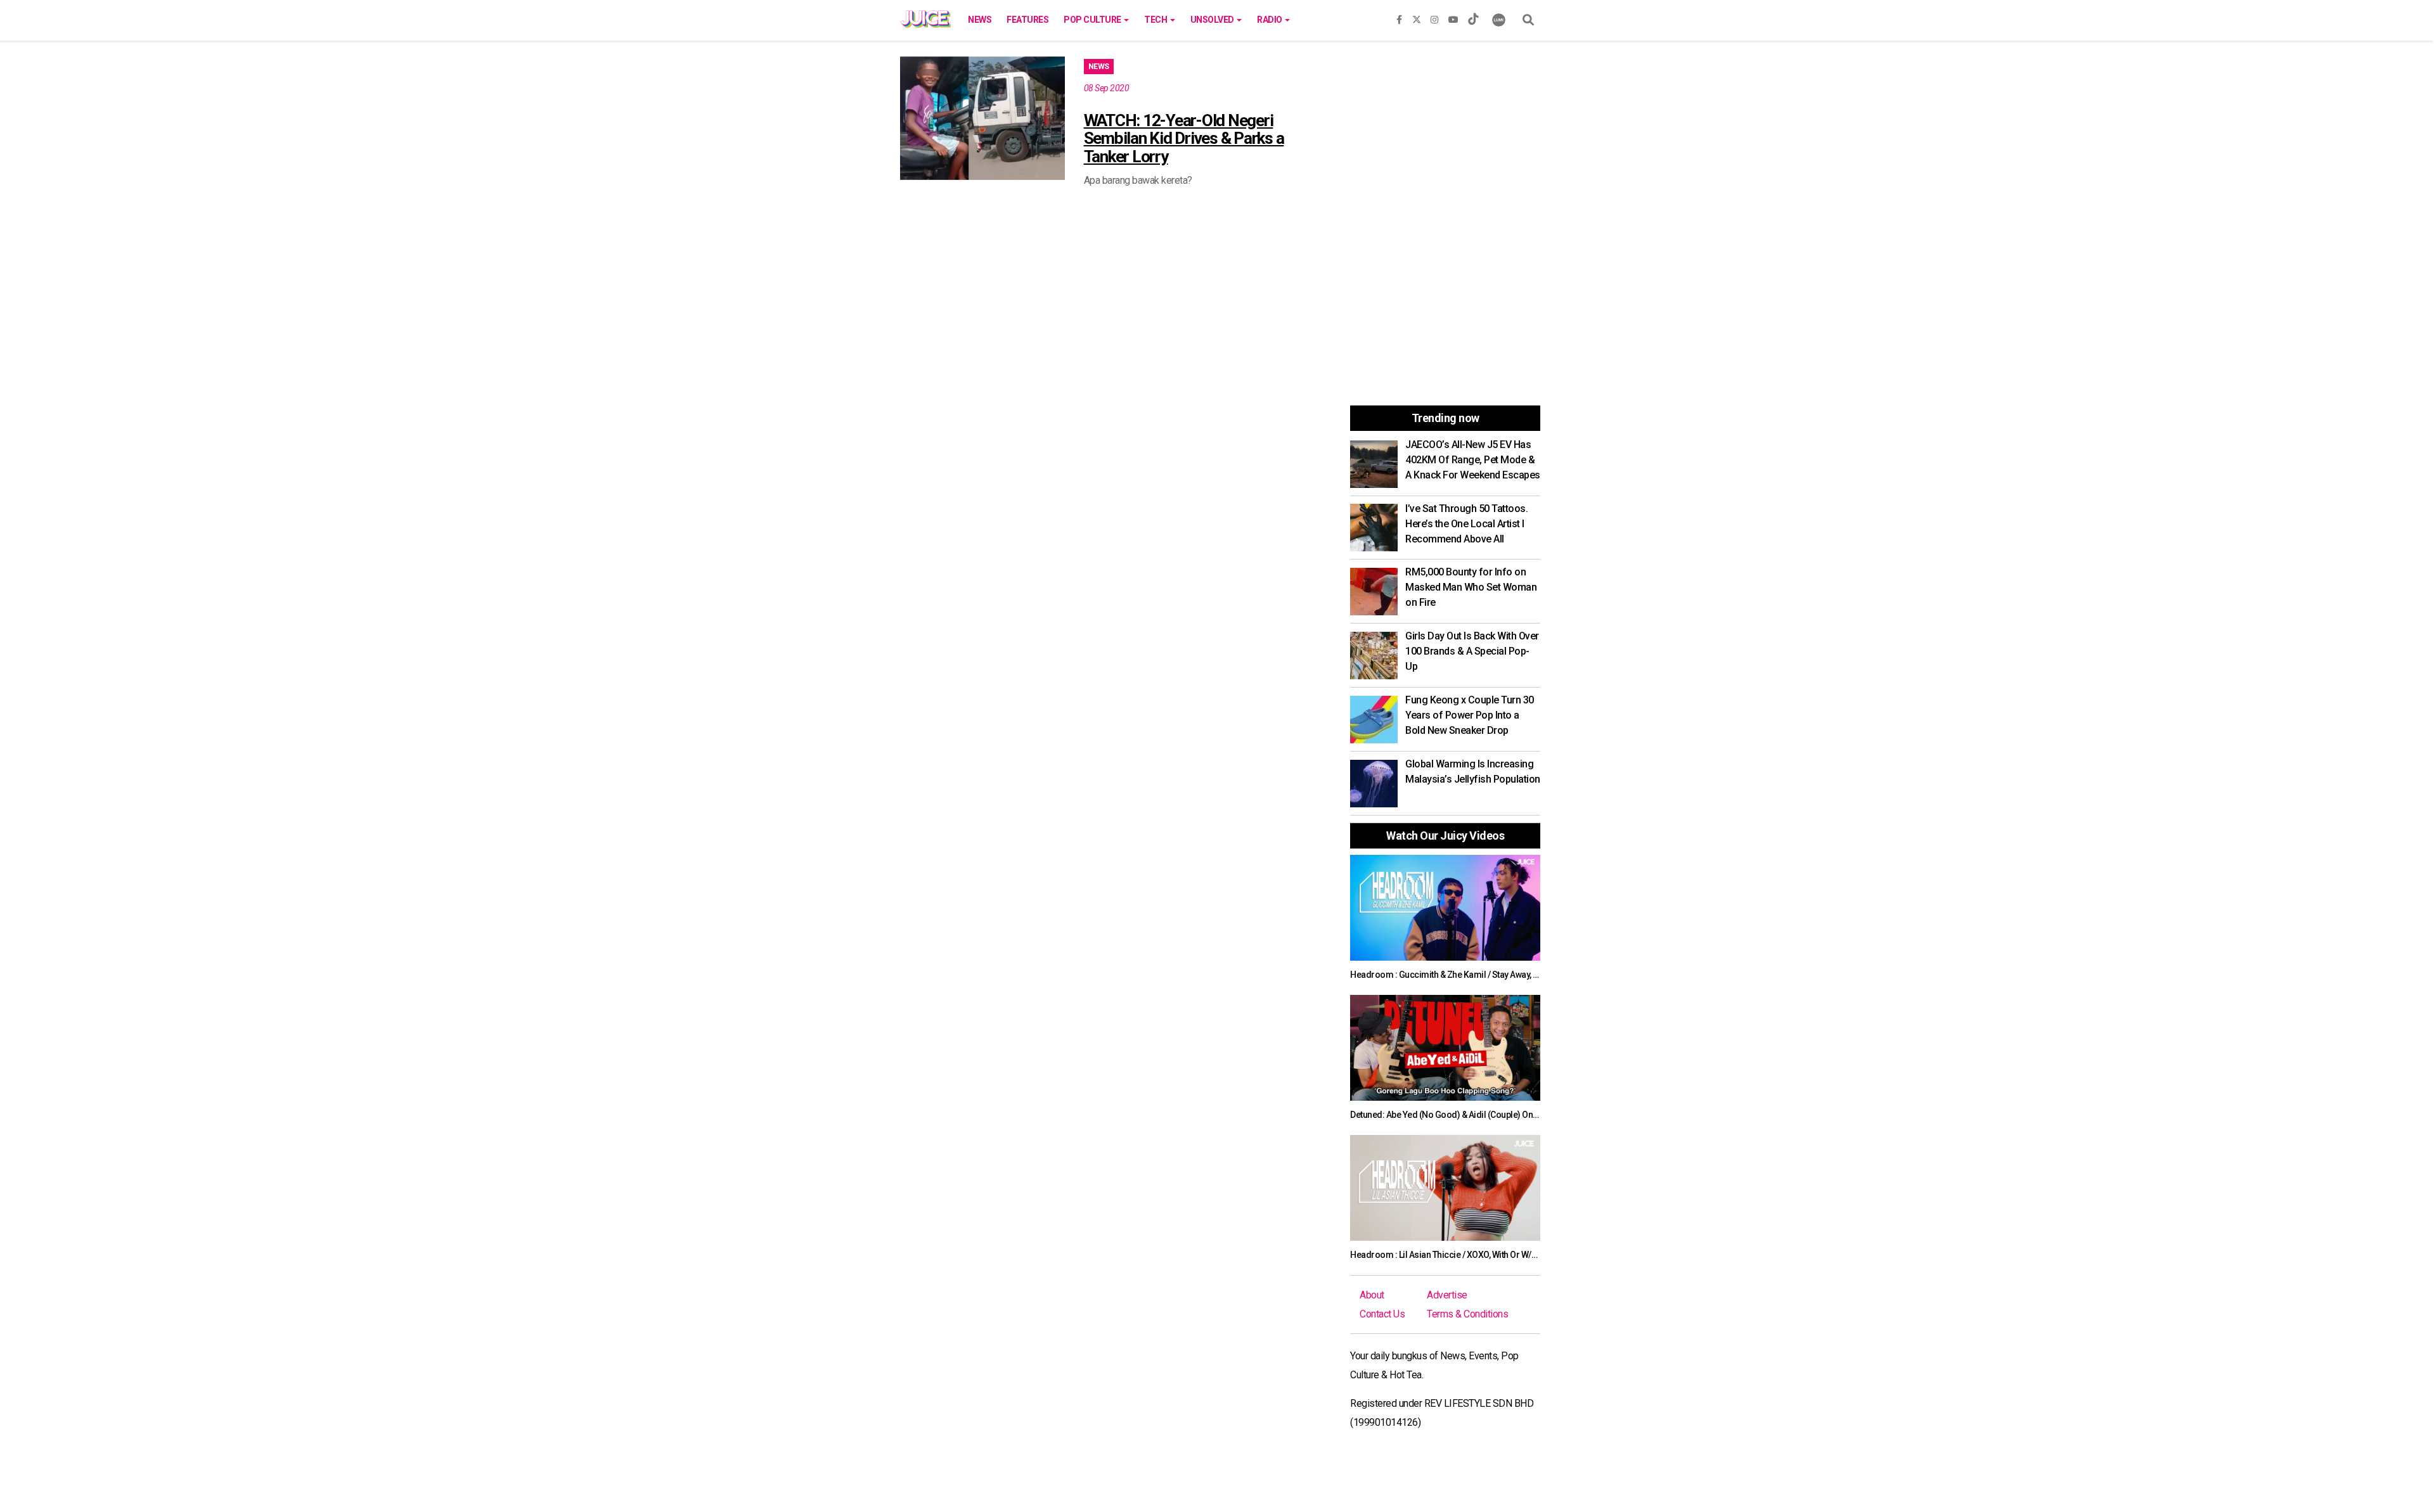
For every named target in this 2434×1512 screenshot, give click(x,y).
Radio (1270, 20)
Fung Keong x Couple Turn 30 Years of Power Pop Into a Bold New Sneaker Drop (1470, 715)
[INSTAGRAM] (1434, 17)
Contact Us (1382, 1314)
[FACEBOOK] (1399, 17)
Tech (1156, 20)
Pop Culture (1093, 20)
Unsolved (1213, 20)
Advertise (1447, 1295)
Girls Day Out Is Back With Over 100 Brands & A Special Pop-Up (1472, 651)
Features (1027, 20)
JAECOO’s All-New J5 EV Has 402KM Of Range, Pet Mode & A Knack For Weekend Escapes (1473, 460)
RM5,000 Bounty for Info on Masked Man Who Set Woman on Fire (1471, 587)
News (980, 20)
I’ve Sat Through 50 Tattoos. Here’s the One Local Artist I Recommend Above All (1466, 524)
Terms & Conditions (1467, 1314)
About (1372, 1295)
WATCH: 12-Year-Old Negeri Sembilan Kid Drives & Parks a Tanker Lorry (1184, 138)
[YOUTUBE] (1453, 17)
